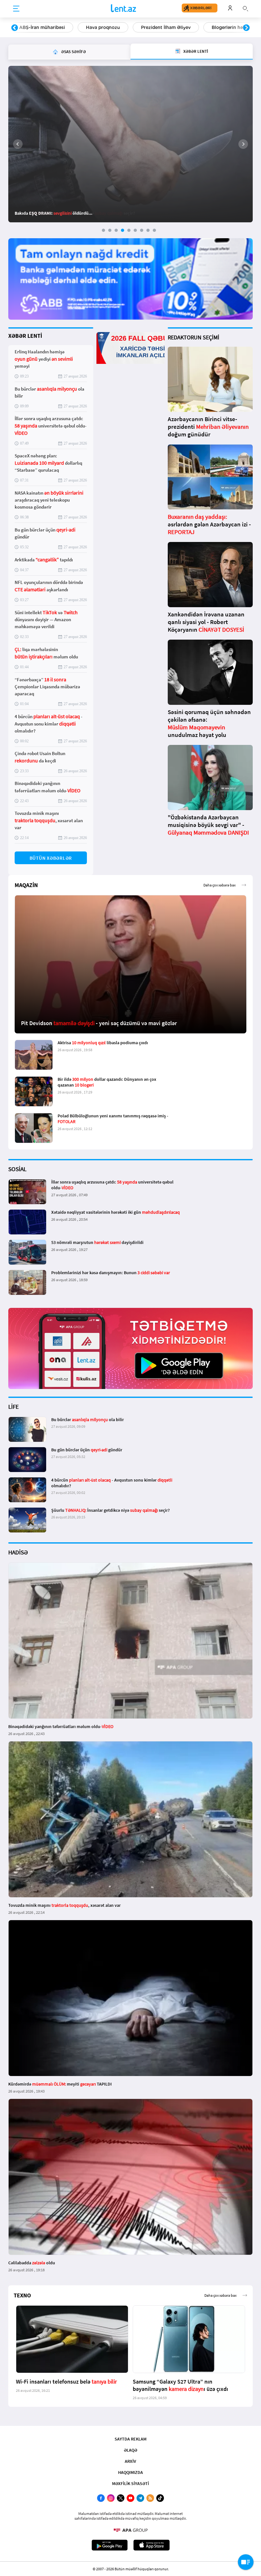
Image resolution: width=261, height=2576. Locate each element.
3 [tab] (116, 230)
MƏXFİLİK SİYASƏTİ (130, 2483)
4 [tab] (123, 230)
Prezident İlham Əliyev (99, 27)
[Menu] (16, 9)
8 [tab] (148, 230)
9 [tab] (154, 230)
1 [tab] (103, 230)
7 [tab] (142, 230)
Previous (15, 28)
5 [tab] (129, 230)
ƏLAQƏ (130, 2450)
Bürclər (212, 27)
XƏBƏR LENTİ (25, 336)
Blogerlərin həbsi (164, 27)
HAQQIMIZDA (130, 2472)
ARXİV (130, 2461)
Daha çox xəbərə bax (219, 885)
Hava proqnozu (36, 27)
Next (246, 28)
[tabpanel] (130, 144)
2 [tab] (110, 230)
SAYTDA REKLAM (130, 2439)
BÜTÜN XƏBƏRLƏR (51, 858)
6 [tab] (135, 230)
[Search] (245, 8)
